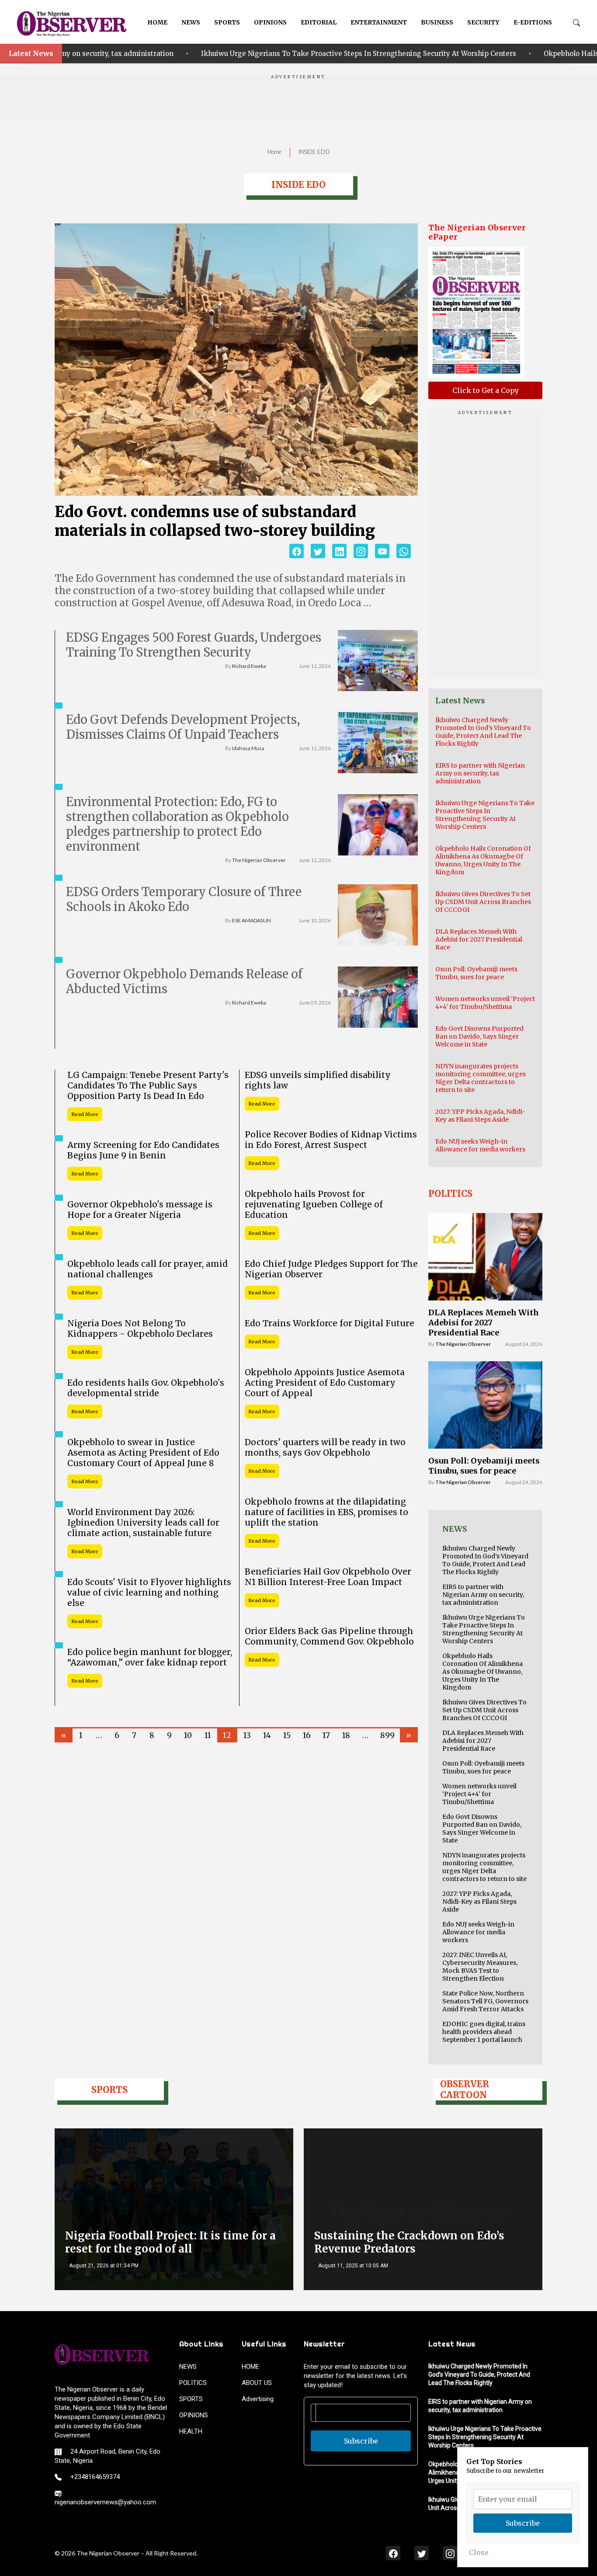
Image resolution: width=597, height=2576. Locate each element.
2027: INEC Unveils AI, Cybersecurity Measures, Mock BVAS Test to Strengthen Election (480, 1967)
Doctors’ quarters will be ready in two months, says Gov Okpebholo (325, 1447)
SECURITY (483, 22)
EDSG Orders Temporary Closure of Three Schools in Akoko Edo (184, 899)
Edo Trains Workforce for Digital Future (330, 1323)
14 (267, 1735)
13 (247, 1735)
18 (346, 1735)
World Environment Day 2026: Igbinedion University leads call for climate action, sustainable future (143, 1523)
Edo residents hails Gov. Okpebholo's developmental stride (146, 1388)
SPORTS (227, 22)
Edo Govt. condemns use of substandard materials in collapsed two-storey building (215, 521)
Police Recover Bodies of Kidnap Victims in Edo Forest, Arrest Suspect (331, 1140)
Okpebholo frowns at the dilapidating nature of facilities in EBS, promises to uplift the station (326, 1512)
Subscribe (361, 2441)
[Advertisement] (298, 100)
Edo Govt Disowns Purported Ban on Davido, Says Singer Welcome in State (479, 1036)
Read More (85, 1114)
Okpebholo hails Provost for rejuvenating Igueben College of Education (314, 1204)
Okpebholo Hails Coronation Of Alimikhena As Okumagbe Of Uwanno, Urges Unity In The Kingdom (483, 860)
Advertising (258, 2399)
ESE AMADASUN (252, 920)
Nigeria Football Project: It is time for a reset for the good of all (170, 2242)
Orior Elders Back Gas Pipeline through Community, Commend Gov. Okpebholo (329, 1636)
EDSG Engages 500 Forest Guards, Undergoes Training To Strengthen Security (194, 645)
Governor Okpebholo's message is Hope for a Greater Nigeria (140, 1210)
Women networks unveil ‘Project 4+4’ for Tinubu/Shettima (485, 1003)
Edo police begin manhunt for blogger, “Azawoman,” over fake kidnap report (150, 1657)
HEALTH (191, 2431)
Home (274, 152)
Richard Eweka (249, 666)
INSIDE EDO (314, 152)
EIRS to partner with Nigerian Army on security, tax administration (480, 773)
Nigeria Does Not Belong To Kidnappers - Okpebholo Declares (140, 1328)
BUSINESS (437, 22)
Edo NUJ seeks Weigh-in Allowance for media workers (480, 1145)
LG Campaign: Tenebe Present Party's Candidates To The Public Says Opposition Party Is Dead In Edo (148, 1085)
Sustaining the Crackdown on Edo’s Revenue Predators (409, 2242)
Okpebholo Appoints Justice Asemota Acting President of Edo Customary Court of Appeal (325, 1383)
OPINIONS (270, 22)
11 (208, 1735)
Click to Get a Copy (486, 390)
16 (307, 1735)
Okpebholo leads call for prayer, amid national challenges (148, 1269)
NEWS (191, 22)
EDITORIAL (319, 22)
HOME (157, 22)
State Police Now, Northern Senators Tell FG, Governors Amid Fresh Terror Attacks (485, 2001)
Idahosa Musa (248, 748)
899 (387, 1735)
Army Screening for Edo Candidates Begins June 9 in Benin (143, 1150)
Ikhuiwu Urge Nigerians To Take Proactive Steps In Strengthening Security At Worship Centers (259, 54)
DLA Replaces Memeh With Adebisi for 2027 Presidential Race (479, 939)
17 (326, 1735)
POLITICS (193, 2383)
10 (188, 1735)
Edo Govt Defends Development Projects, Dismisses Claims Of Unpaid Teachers (183, 727)
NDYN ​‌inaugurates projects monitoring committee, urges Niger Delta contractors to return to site (481, 1078)
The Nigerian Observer (259, 860)
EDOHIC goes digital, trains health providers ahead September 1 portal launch (484, 2032)
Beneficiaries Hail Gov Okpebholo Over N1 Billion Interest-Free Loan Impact (328, 1577)
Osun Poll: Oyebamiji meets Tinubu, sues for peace (476, 973)
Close (479, 2552)
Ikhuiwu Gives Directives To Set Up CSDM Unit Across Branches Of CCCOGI (483, 902)
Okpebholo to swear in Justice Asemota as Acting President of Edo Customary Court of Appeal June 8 (143, 1453)
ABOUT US (257, 2383)
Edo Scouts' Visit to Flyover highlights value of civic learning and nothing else (149, 1592)
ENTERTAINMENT (379, 22)
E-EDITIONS (533, 22)
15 (287, 1735)
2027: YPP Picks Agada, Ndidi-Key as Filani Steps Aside (480, 1116)
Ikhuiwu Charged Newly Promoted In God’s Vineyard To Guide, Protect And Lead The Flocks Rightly (483, 732)
